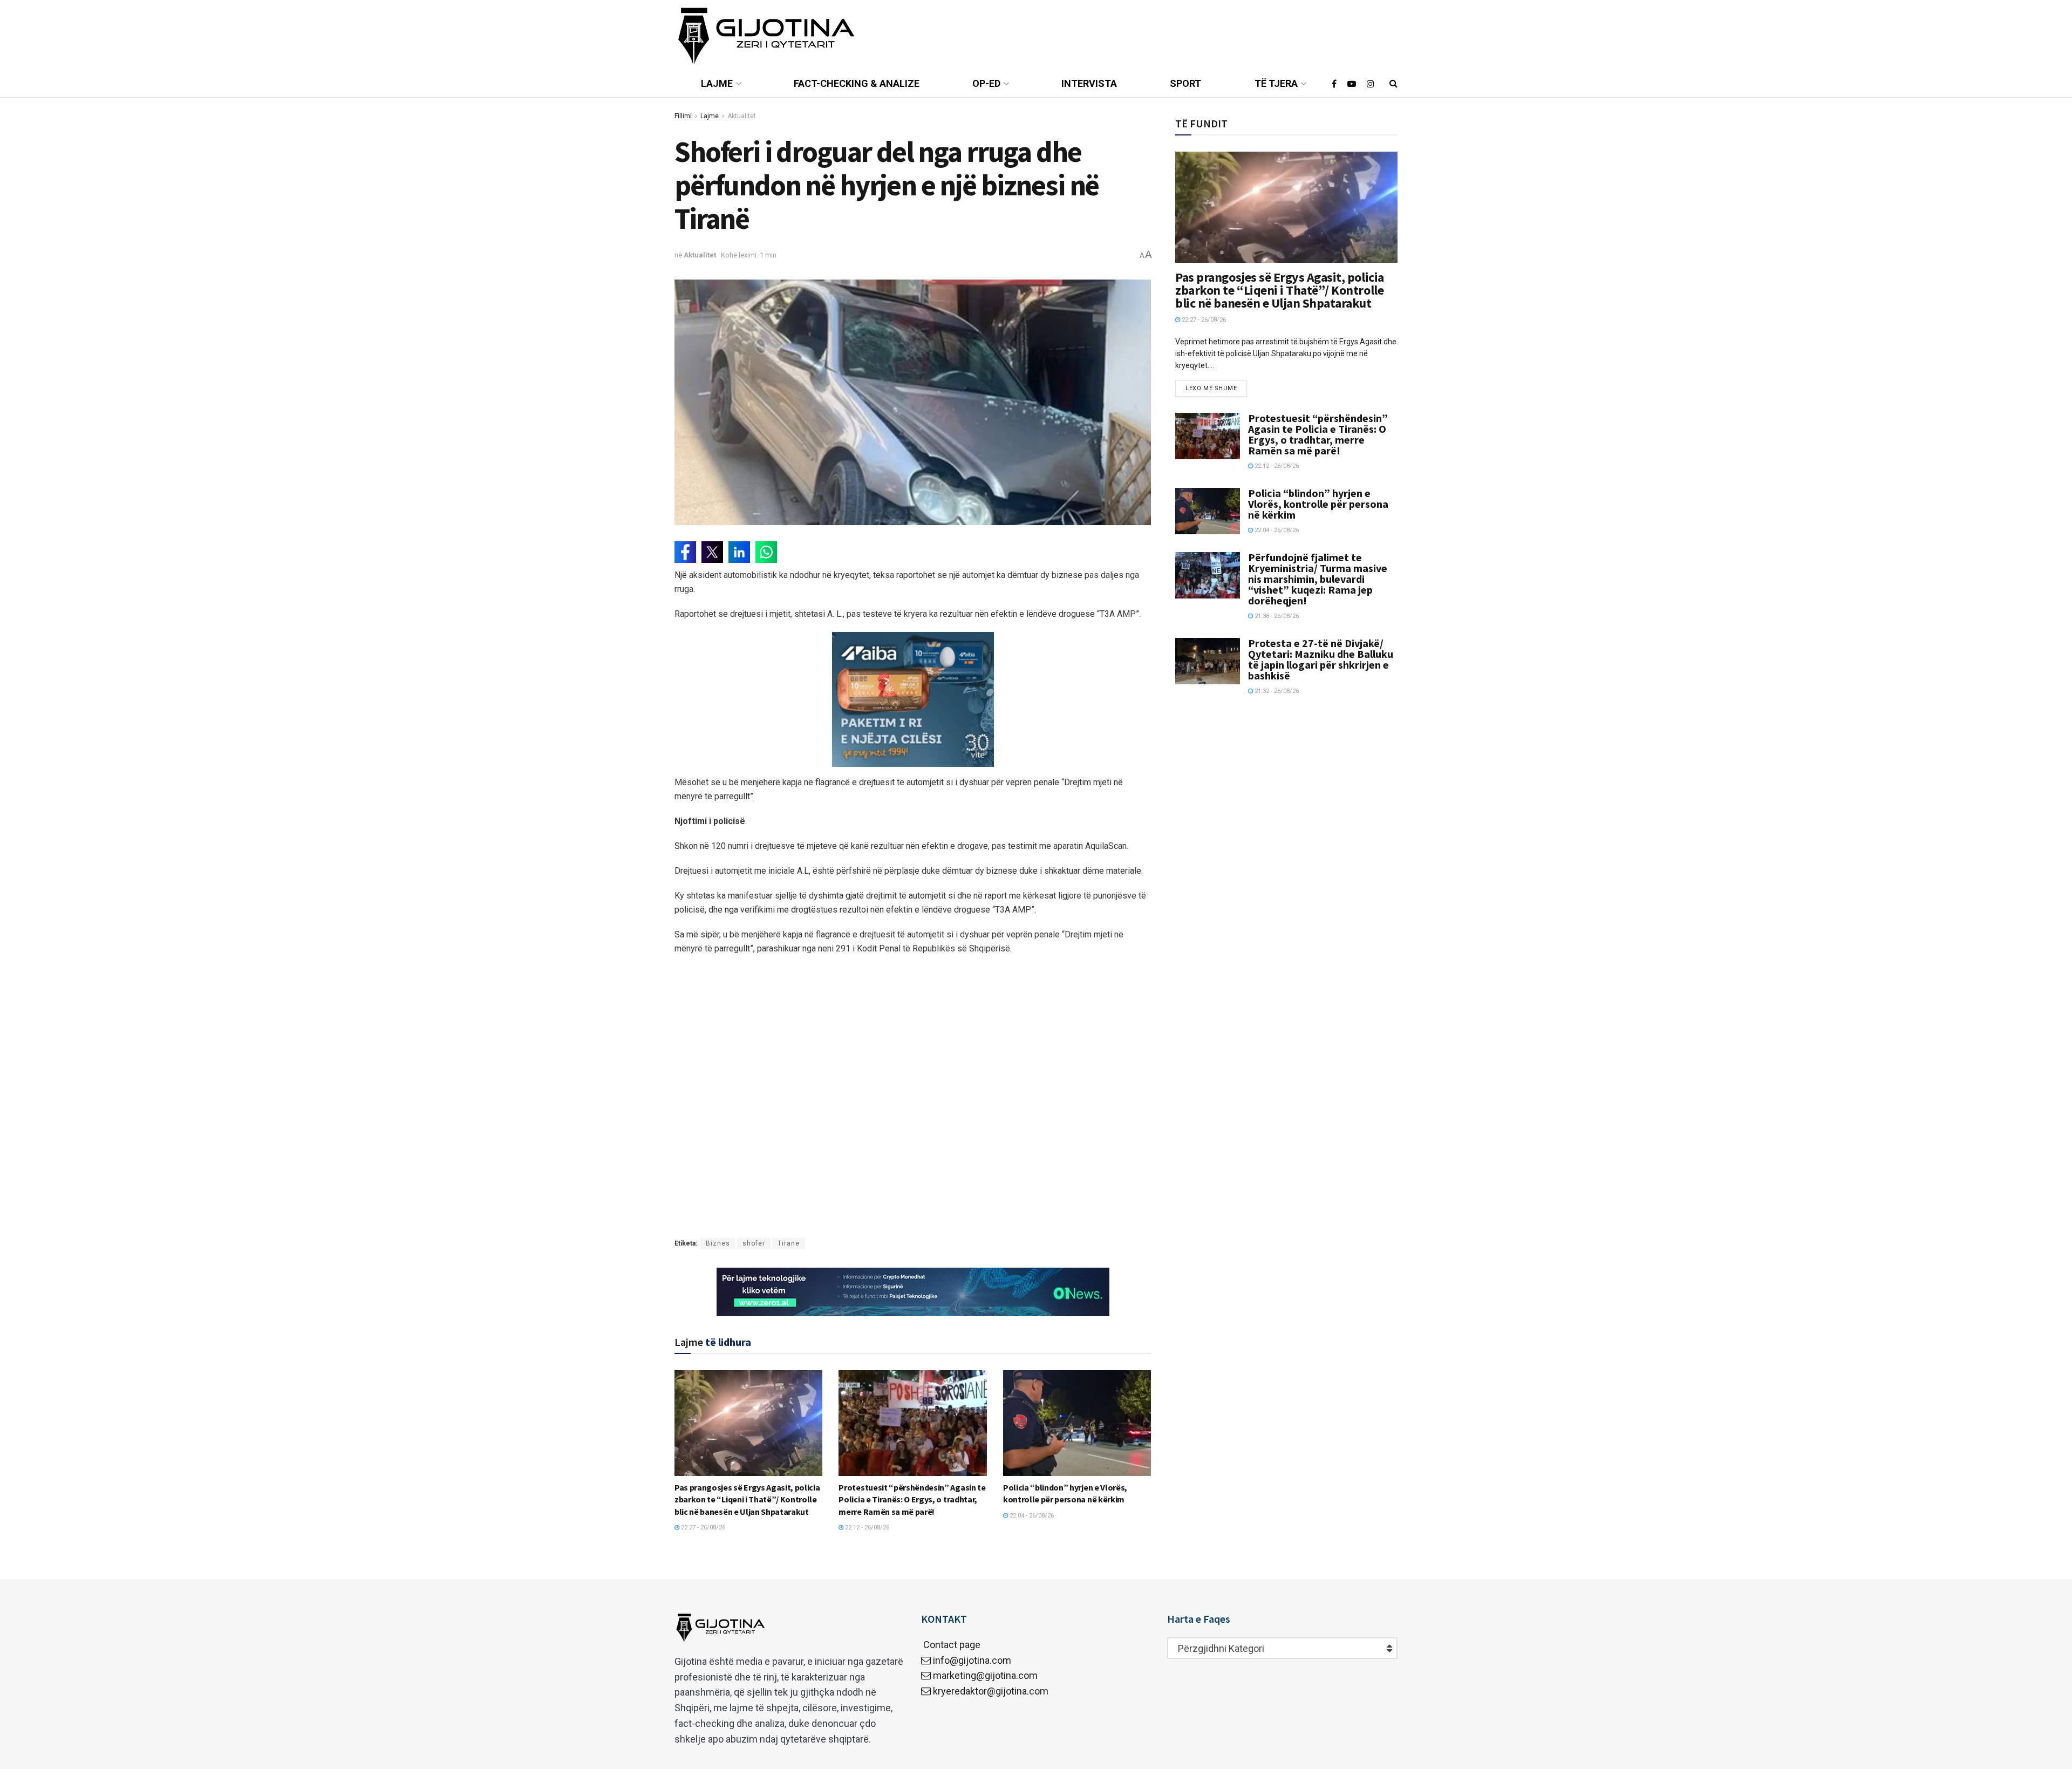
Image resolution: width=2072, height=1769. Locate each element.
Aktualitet (742, 116)
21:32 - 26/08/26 (1276, 691)
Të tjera (1276, 83)
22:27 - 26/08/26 (702, 1528)
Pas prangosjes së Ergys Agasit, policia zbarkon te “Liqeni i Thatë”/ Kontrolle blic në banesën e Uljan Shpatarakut (747, 1499)
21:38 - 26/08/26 (1276, 616)
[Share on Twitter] (712, 552)
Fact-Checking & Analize (857, 83)
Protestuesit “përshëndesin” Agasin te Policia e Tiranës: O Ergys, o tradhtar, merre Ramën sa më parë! (912, 1499)
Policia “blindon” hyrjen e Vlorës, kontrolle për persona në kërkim (1318, 504)
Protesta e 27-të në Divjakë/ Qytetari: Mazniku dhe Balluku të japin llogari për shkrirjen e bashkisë (1321, 659)
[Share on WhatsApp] (766, 552)
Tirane (789, 1243)
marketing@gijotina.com (985, 1675)
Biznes (718, 1243)
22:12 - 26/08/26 (866, 1528)
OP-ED (986, 83)
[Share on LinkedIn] (739, 552)
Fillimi (683, 116)
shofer (754, 1243)
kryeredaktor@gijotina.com (991, 1691)
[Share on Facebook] (685, 552)
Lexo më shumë (1211, 388)
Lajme (717, 83)
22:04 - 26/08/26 (1031, 1516)
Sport (1185, 83)
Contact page (951, 1645)
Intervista (1089, 83)
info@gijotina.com (972, 1660)
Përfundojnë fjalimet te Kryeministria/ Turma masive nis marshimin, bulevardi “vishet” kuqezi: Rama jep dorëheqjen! (1318, 579)
